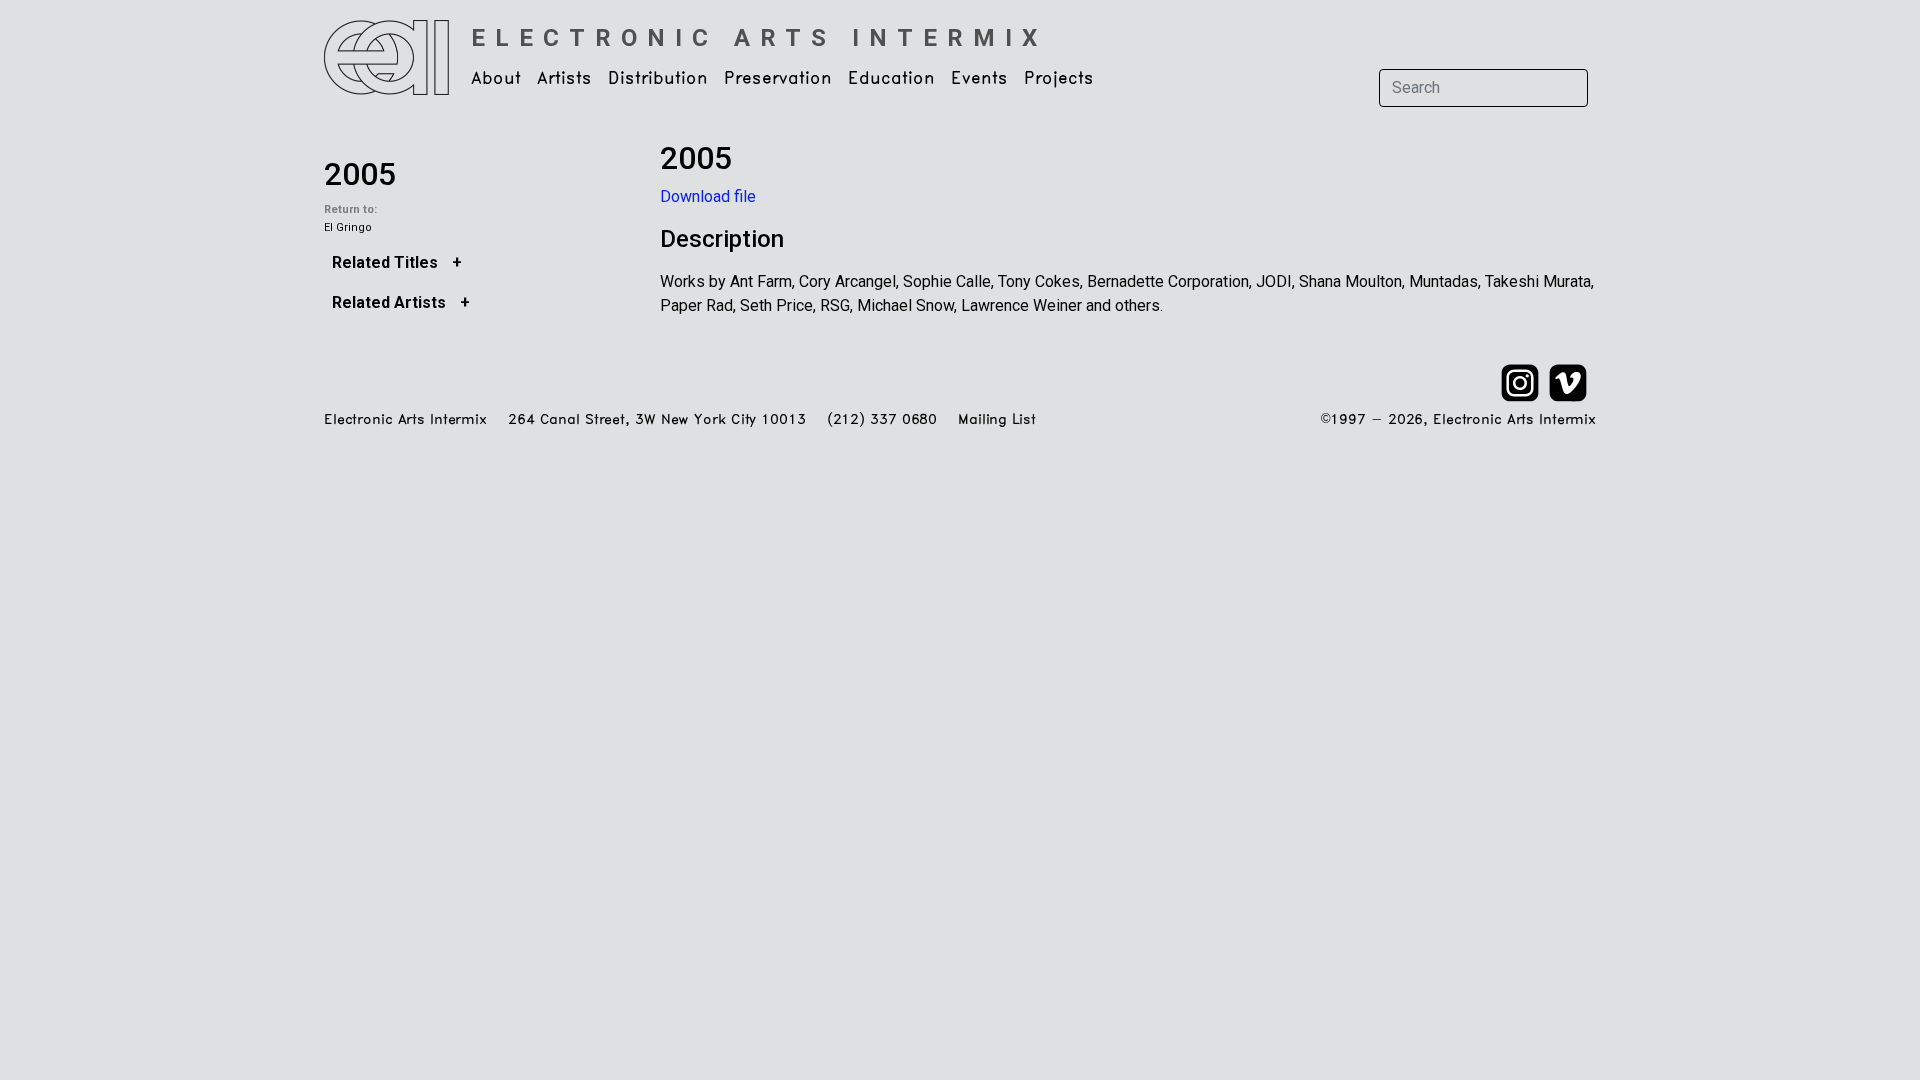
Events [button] (979, 79)
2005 (360, 174)
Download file (708, 196)
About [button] (496, 79)
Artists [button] (564, 79)
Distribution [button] (658, 79)
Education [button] (891, 79)
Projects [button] (1059, 79)
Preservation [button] (778, 79)
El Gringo (348, 227)
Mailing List (996, 420)
